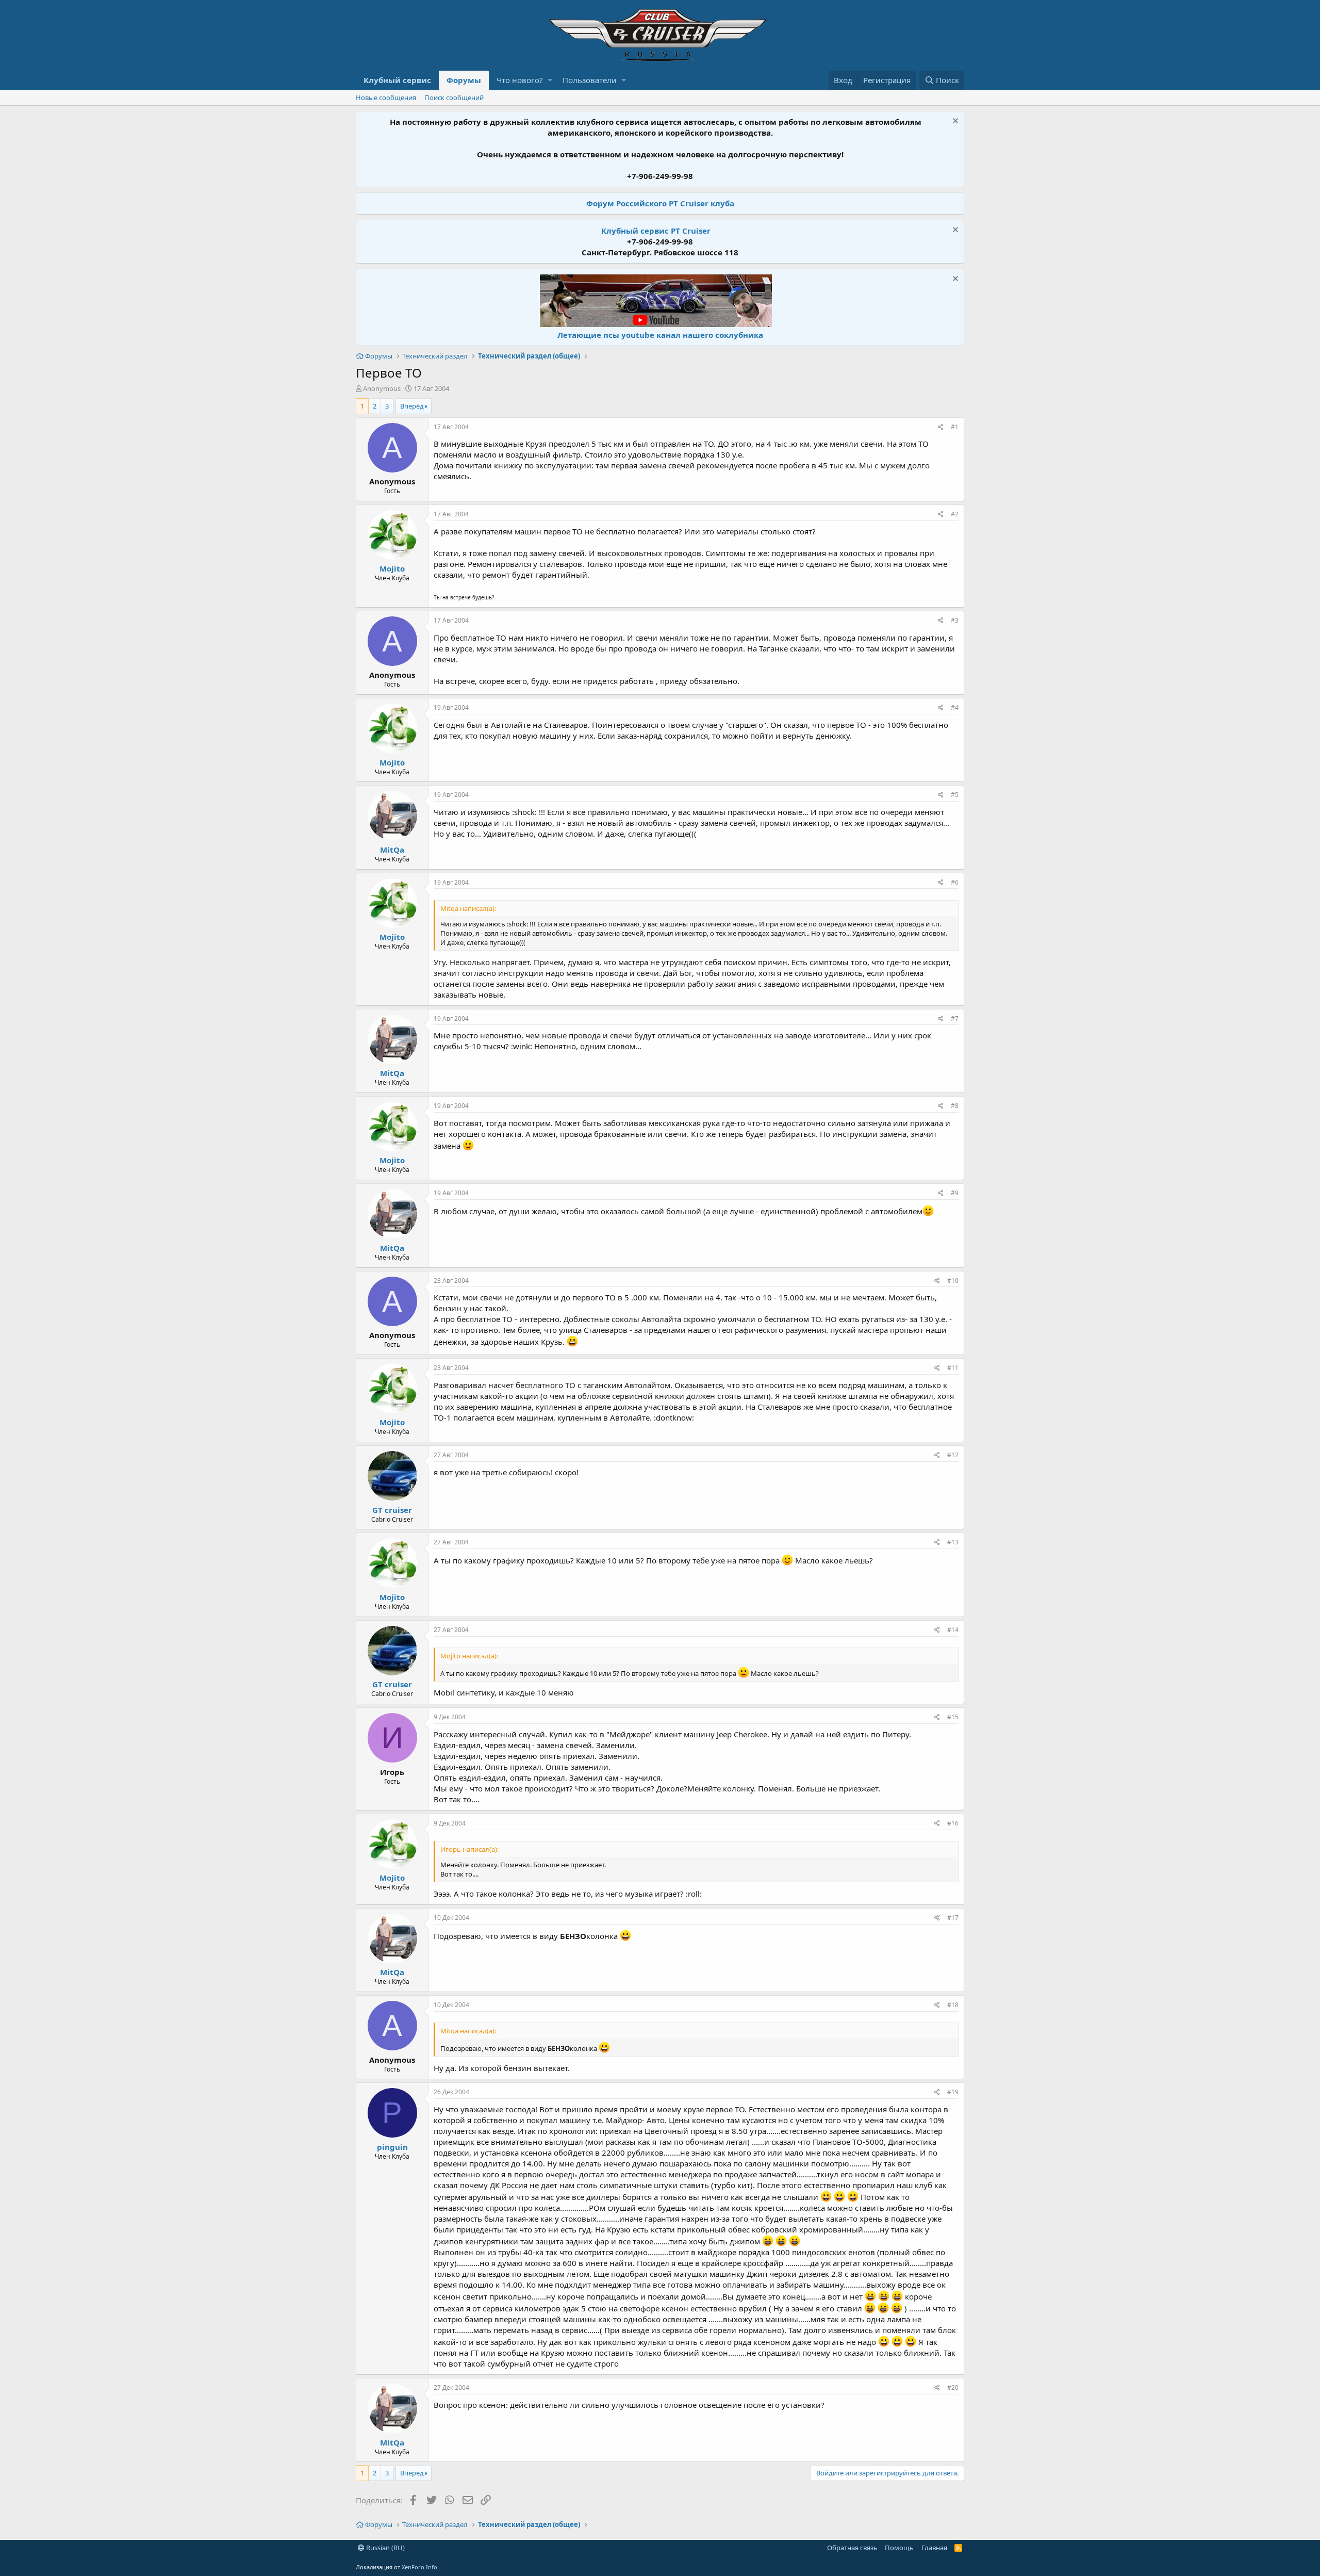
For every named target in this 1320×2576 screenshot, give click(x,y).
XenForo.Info (419, 2567)
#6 (955, 882)
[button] (550, 80)
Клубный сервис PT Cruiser (656, 231)
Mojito (392, 568)
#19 (953, 2092)
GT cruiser (392, 1510)
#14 (953, 1630)
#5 (955, 795)
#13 (953, 1542)
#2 (955, 514)
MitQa (392, 850)
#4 (955, 707)
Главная (934, 2548)
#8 (955, 1106)
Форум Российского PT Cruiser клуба (660, 203)
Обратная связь (852, 2548)
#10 (953, 1281)
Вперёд (412, 406)
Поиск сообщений (454, 97)
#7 (955, 1018)
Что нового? (520, 80)
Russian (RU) (385, 2548)
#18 (953, 2005)
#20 (953, 2387)
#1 (955, 427)
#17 (953, 1918)
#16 (953, 1823)
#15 (953, 1717)
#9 (955, 1193)
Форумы (464, 80)
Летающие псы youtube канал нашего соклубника (660, 335)
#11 (953, 1368)
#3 (955, 620)
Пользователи (590, 80)
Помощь (899, 2548)
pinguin (392, 2147)
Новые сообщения (386, 97)
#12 (953, 1455)
